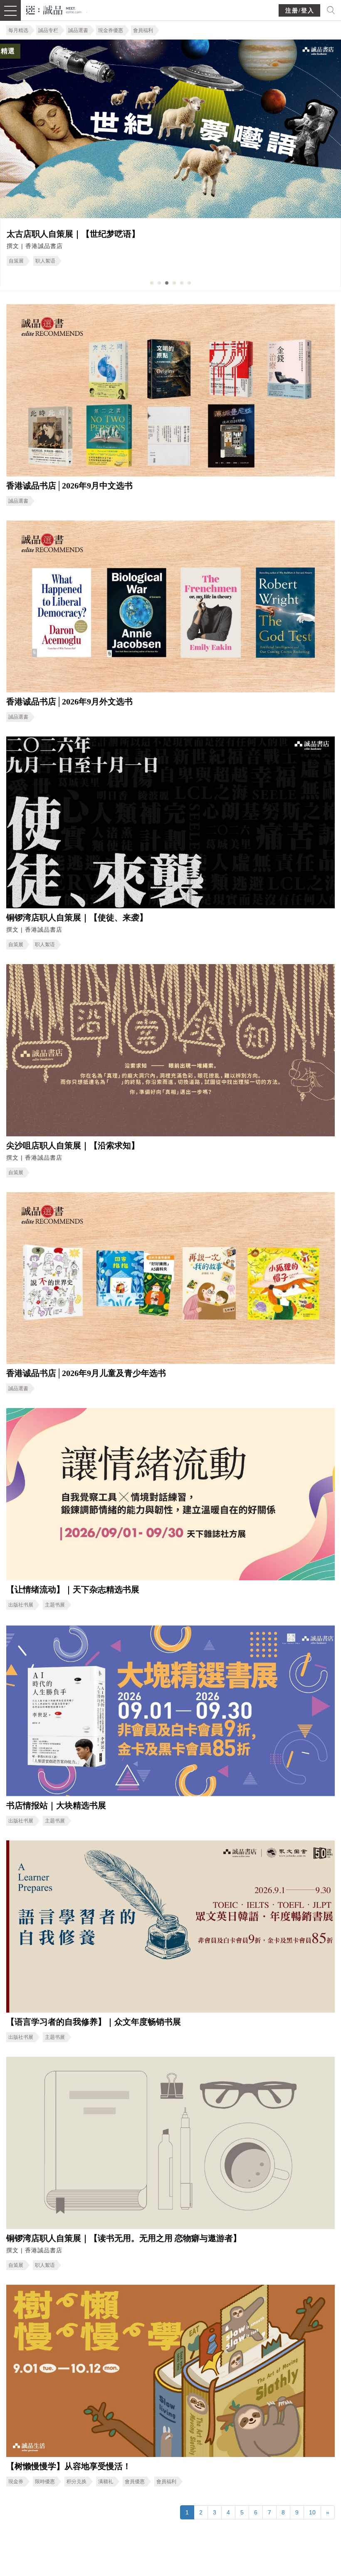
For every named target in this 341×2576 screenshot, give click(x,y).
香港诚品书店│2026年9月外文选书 (69, 702)
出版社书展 (21, 1605)
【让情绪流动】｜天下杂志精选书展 (73, 1589)
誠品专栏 (48, 30)
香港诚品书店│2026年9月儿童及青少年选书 (86, 1373)
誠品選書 (78, 30)
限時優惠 (45, 2482)
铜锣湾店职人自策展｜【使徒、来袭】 (77, 917)
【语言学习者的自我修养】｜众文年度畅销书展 (94, 2022)
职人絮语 (45, 945)
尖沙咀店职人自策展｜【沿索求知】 (259, 234)
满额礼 (106, 2482)
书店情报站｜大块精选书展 (56, 1805)
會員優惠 (135, 2482)
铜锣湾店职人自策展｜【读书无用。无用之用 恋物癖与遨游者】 (124, 2238)
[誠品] (54, 9)
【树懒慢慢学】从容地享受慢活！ (69, 2466)
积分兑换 (77, 2482)
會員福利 (143, 30)
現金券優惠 (111, 30)
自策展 (202, 261)
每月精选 (18, 30)
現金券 (16, 2482)
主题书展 (55, 1605)
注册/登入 (300, 11)
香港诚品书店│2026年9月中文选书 (69, 486)
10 (312, 2512)
